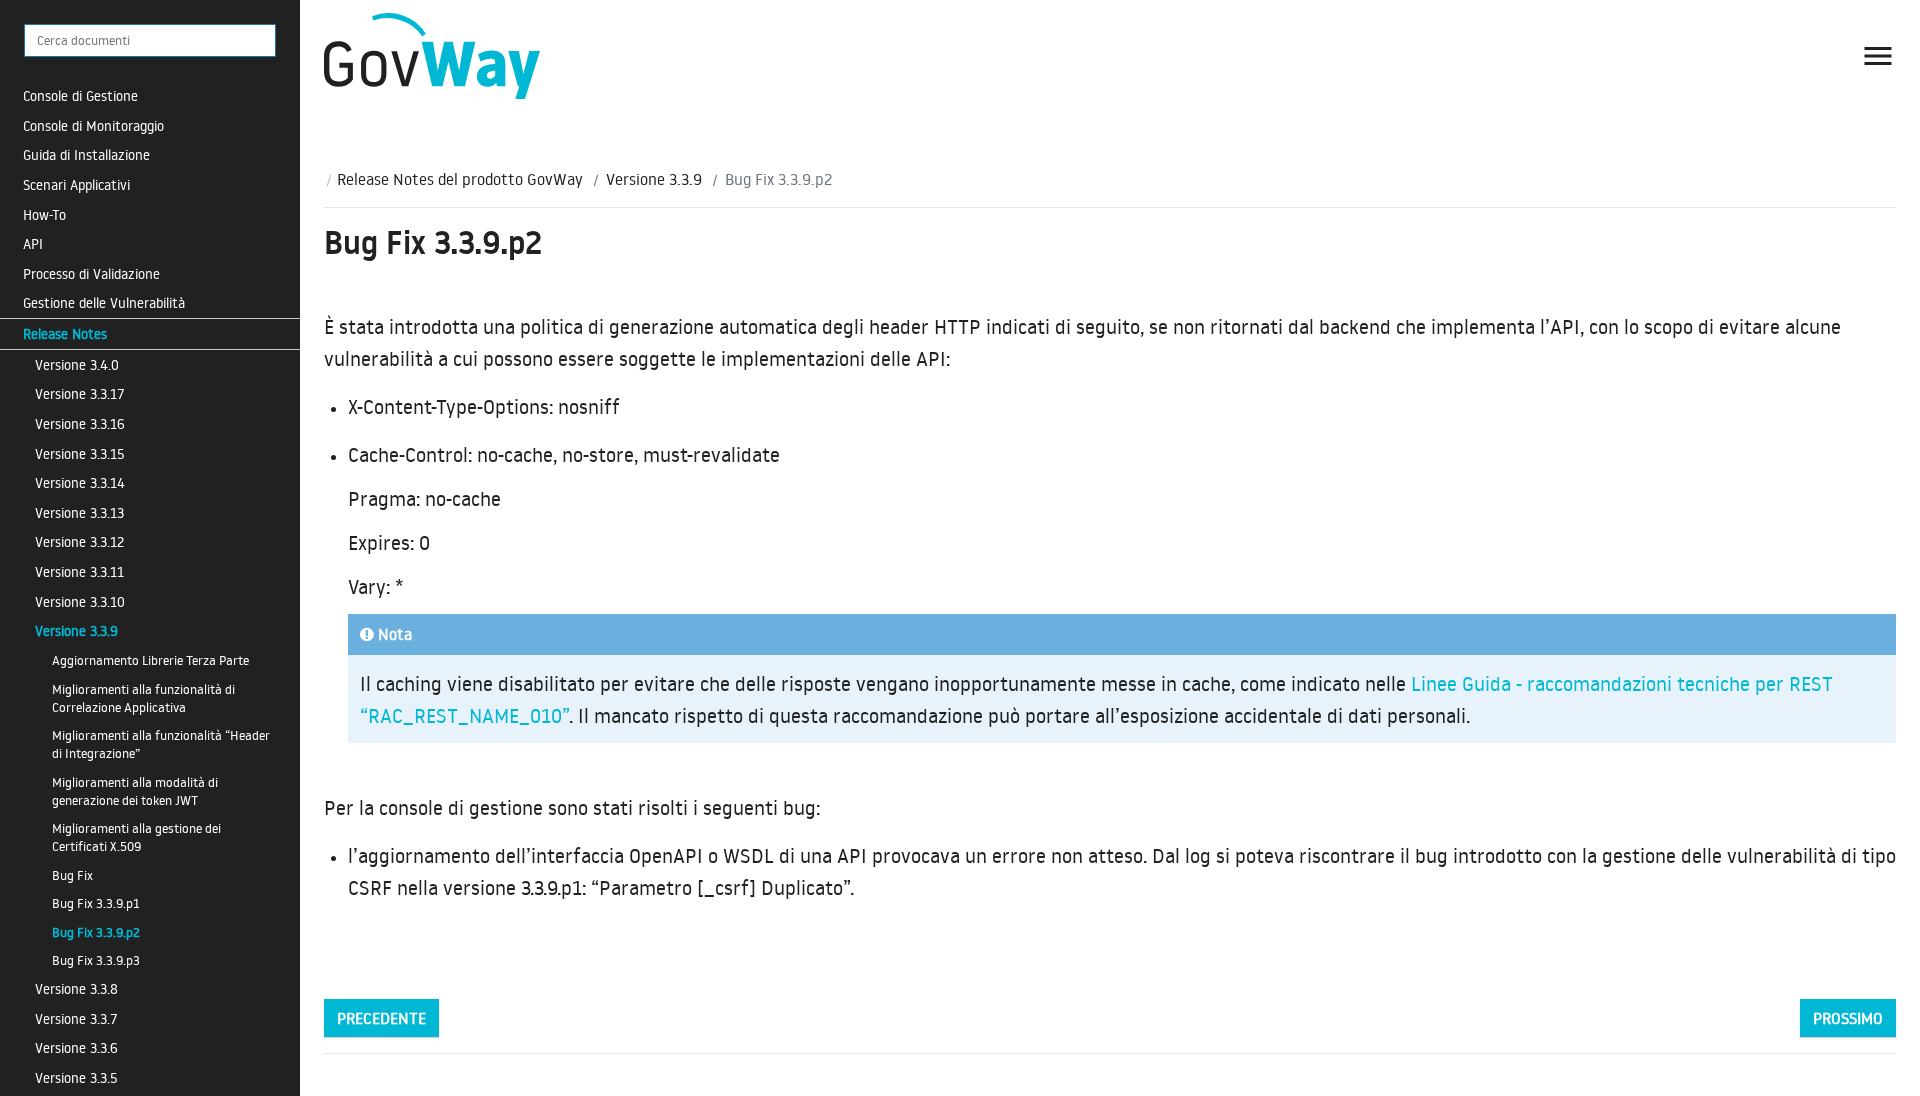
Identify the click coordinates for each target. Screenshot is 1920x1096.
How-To (44, 214)
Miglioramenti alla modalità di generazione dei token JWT (135, 791)
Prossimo (1848, 1018)
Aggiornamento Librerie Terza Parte (150, 660)
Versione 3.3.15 (80, 453)
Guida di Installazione (86, 154)
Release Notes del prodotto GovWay (460, 179)
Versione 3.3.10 (80, 601)
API (33, 243)
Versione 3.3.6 (76, 1047)
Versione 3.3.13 (79, 512)
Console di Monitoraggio (93, 125)
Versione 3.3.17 (80, 393)
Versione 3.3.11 (79, 571)
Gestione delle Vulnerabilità (104, 302)
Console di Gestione (80, 95)
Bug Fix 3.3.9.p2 (96, 932)
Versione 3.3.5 (76, 1077)
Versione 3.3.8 (76, 988)
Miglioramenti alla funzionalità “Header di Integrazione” (161, 744)
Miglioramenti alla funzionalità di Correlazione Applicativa (143, 698)
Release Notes (65, 333)
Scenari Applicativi (76, 184)
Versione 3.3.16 (80, 423)
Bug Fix (72, 875)
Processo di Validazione (91, 273)
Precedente (381, 1018)
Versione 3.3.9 (76, 630)
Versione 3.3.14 (80, 482)
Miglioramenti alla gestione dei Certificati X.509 (136, 837)
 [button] (1878, 56)
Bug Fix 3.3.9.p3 (96, 960)
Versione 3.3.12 (79, 541)
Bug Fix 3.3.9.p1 (95, 903)
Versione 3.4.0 (77, 364)
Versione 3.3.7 (76, 1018)
